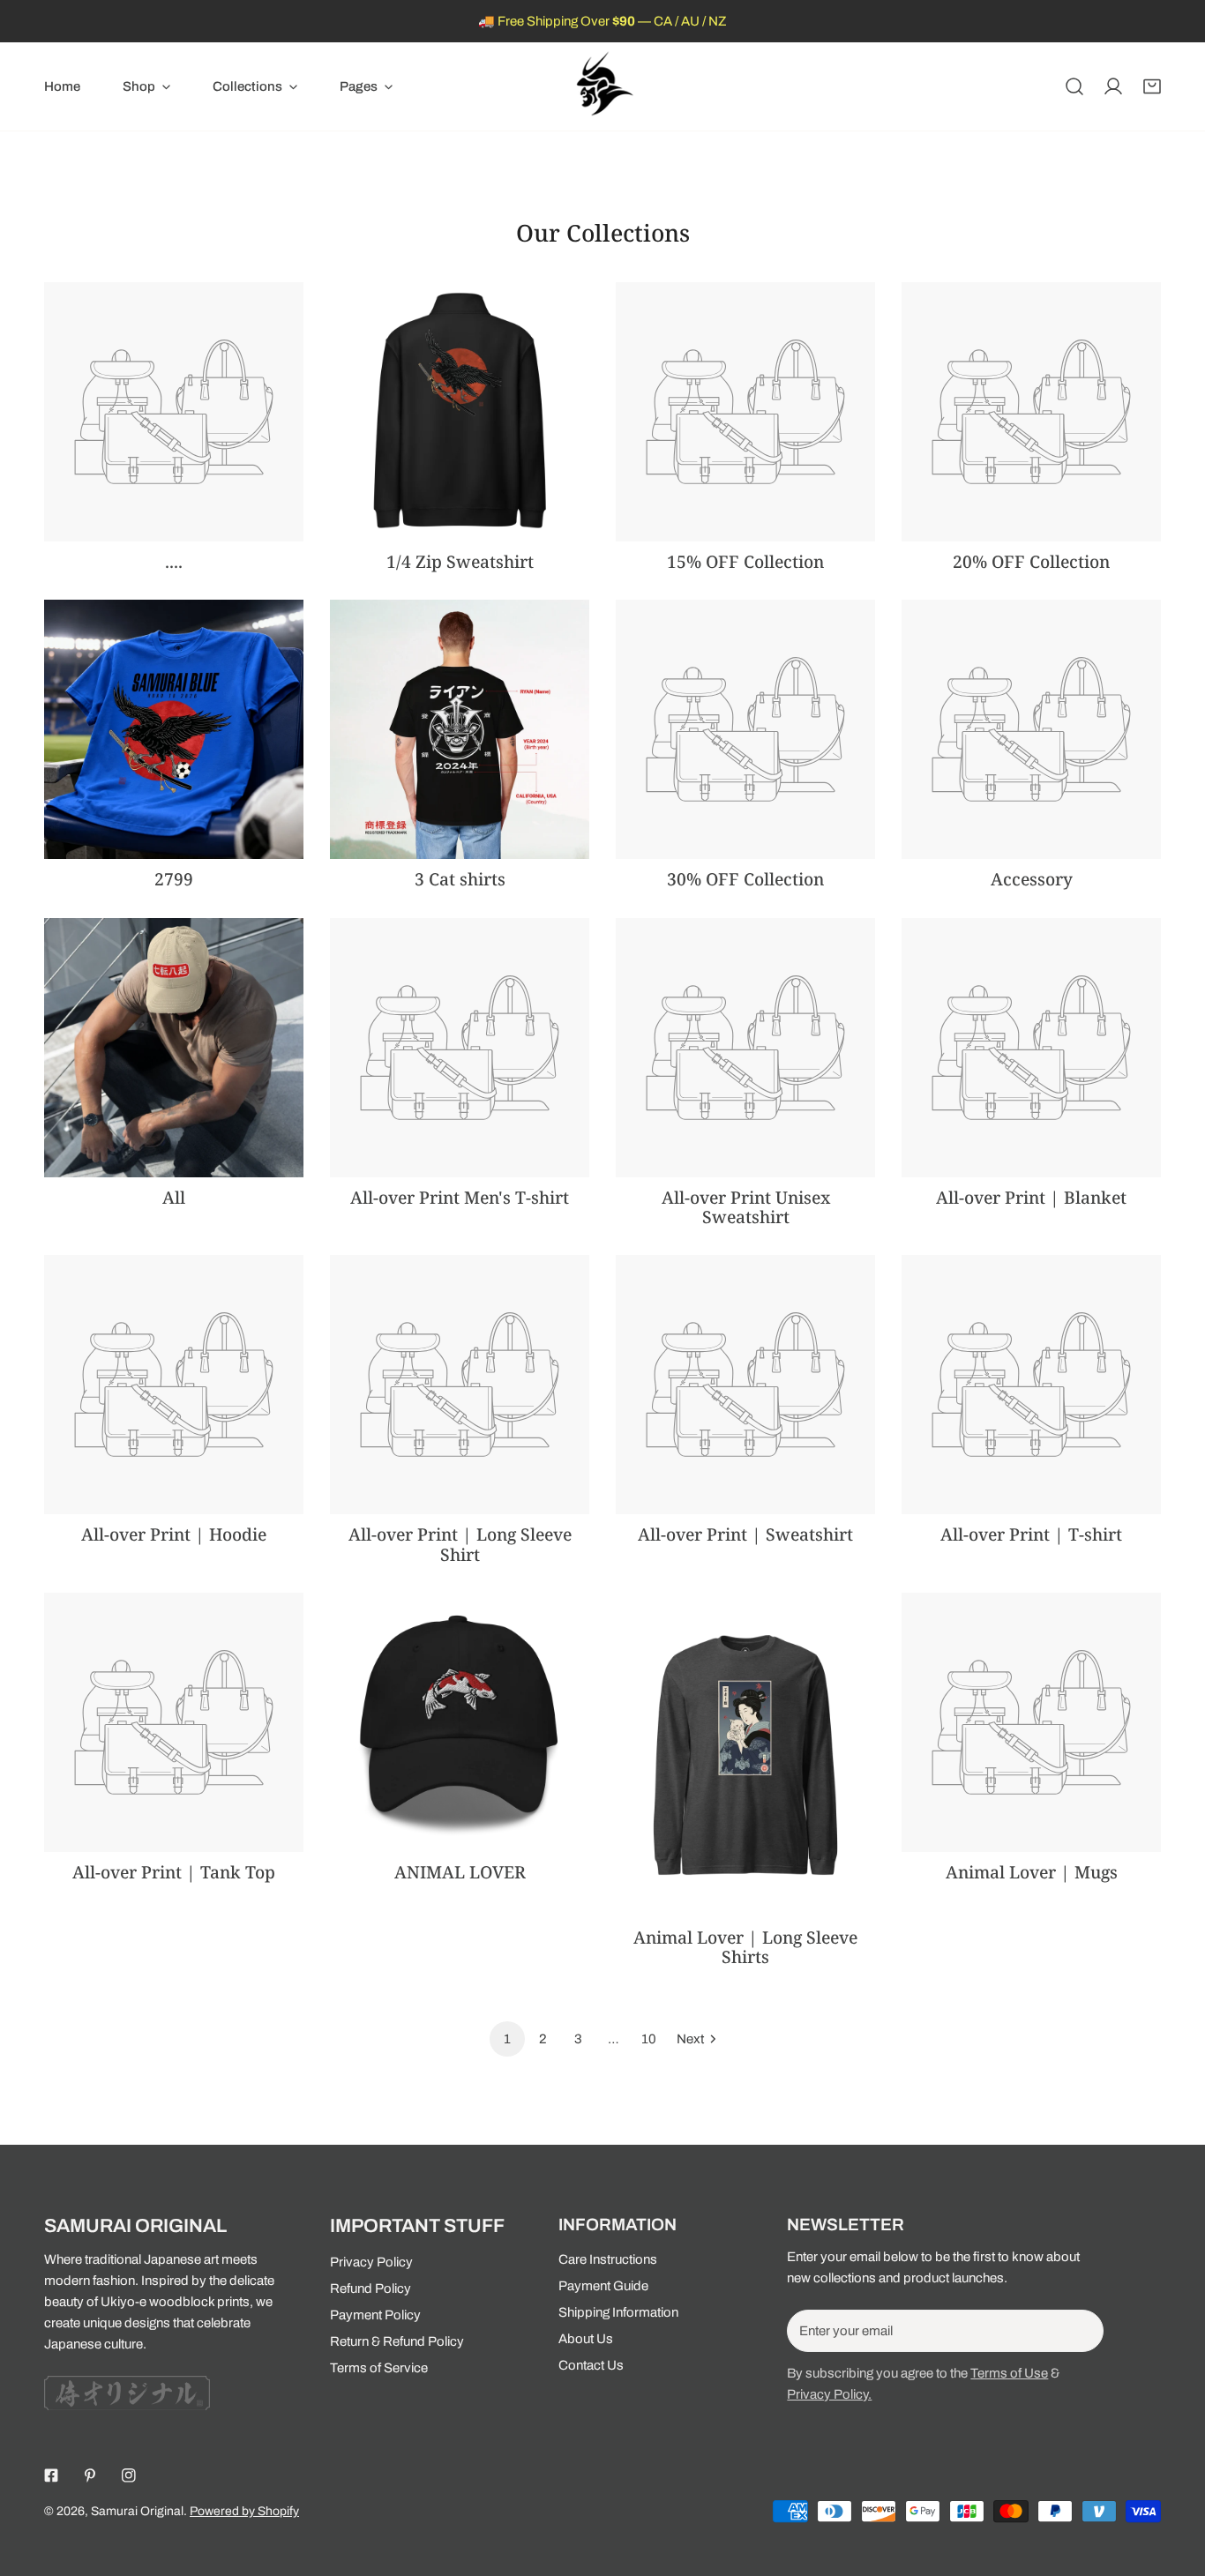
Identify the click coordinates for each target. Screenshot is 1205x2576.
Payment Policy (375, 2315)
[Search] (1074, 86)
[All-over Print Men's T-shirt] (460, 1048)
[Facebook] (51, 2475)
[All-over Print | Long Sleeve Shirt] (460, 1385)
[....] (174, 412)
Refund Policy (370, 2289)
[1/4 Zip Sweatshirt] (460, 412)
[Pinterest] (90, 2475)
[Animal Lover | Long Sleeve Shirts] (745, 1755)
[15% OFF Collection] (745, 412)
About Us (586, 2339)
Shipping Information (618, 2312)
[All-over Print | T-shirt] (1031, 1385)
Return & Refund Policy (397, 2341)
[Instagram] (129, 2475)
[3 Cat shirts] (460, 729)
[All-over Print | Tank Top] (174, 1722)
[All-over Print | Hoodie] (174, 1385)
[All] (174, 1048)
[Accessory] (1031, 729)
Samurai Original (137, 2511)
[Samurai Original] (602, 86)
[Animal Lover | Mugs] (1031, 1722)
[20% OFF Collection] (1031, 412)
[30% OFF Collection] (745, 729)
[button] (146, 86)
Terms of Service (379, 2368)
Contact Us (591, 2365)
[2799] (174, 729)
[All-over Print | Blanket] (1031, 1048)
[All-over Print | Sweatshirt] (745, 1385)
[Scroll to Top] (1173, 2483)
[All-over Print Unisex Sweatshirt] (745, 1048)
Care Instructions (608, 2259)
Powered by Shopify (244, 2511)
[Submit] (1081, 2330)
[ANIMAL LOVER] (460, 1722)
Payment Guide (603, 2286)
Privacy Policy (371, 2262)
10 (649, 2039)
